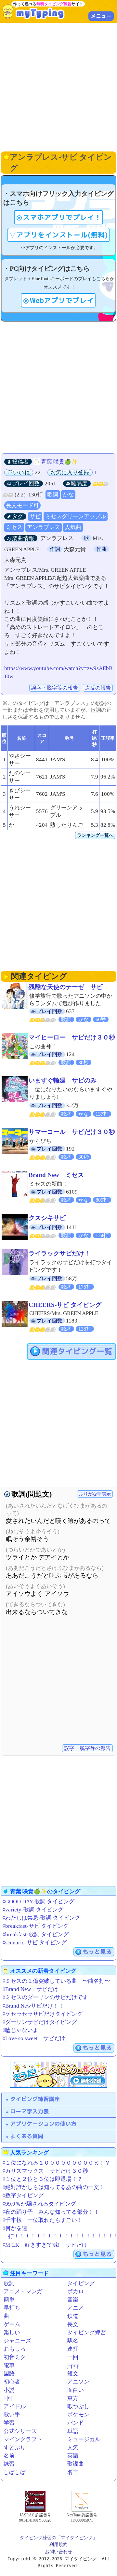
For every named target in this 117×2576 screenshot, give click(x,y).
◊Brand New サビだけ (31, 1989)
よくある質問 (27, 2136)
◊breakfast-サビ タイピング (36, 1926)
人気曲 (73, 527)
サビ (35, 516)
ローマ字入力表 (29, 2111)
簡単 (9, 2300)
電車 (9, 2365)
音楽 (73, 2300)
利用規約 (58, 2544)
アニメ (76, 2308)
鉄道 (73, 2316)
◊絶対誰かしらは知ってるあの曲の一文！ (54, 2187)
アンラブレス (44, 527)
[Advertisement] (58, 86)
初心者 (12, 2382)
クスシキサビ (47, 1218)
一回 (73, 2357)
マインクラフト (23, 2439)
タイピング (81, 2283)
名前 (9, 2456)
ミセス (14, 527)
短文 (73, 2374)
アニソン (78, 2382)
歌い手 (12, 2415)
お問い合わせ (58, 2552)
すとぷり (15, 2447)
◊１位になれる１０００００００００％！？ (56, 2163)
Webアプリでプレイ (62, 300)
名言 (73, 2472)
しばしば (15, 2472)
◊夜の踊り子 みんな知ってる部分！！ (51, 2212)
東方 (73, 2398)
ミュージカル (84, 2439)
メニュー (101, 16)
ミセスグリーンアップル (76, 516)
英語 (73, 2456)
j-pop (73, 2365)
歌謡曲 (76, 2464)
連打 (73, 2349)
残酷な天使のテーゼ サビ (66, 987)
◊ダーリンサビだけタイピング (40, 2022)
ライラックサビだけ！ (59, 1253)
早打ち (12, 2308)
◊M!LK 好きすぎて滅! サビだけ (45, 2245)
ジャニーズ (17, 2341)
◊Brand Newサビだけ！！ (33, 2006)
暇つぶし (78, 2406)
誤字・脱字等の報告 (55, 688)
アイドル (15, 2406)
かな (68, 495)
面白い (76, 2390)
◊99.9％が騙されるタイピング (39, 2204)
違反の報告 (98, 688)
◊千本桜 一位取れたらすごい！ (43, 2220)
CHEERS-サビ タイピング (65, 1305)
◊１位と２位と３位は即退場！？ (43, 2179)
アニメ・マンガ (23, 2291)
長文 (73, 2324)
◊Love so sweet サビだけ (34, 2038)
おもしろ (15, 2349)
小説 (9, 2390)
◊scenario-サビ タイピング (35, 1943)
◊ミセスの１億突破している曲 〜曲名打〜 (56, 1981)
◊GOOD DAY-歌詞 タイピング (39, 1902)
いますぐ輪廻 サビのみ (63, 1080)
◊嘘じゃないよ (20, 2030)
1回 (8, 2398)
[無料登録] (58, 2075)
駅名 (73, 2341)
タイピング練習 (87, 2333)
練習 (9, 2464)
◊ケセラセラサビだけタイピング (43, 2014)
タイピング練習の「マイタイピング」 (58, 2538)
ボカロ (76, 2291)
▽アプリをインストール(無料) (58, 235)
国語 (9, 2374)
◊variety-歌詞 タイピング (33, 1910)
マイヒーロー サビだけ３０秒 (72, 1037)
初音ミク (15, 2357)
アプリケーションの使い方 (43, 2124)
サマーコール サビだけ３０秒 (72, 1132)
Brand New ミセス (56, 1175)
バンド (76, 2423)
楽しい (12, 2333)
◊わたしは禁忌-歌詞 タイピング (41, 1918)
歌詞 (53, 495)
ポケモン (78, 2415)
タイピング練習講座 (35, 2099)
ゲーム (12, 2324)
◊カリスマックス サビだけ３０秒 (45, 2171)
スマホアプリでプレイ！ (62, 217)
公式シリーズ (20, 2431)
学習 (9, 2423)
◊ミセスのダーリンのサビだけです (45, 1997)
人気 (73, 2447)
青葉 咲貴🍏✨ (59, 462)
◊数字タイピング (23, 2195)
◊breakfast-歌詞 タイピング (36, 1934)
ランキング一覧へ (95, 835)
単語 (73, 2431)
